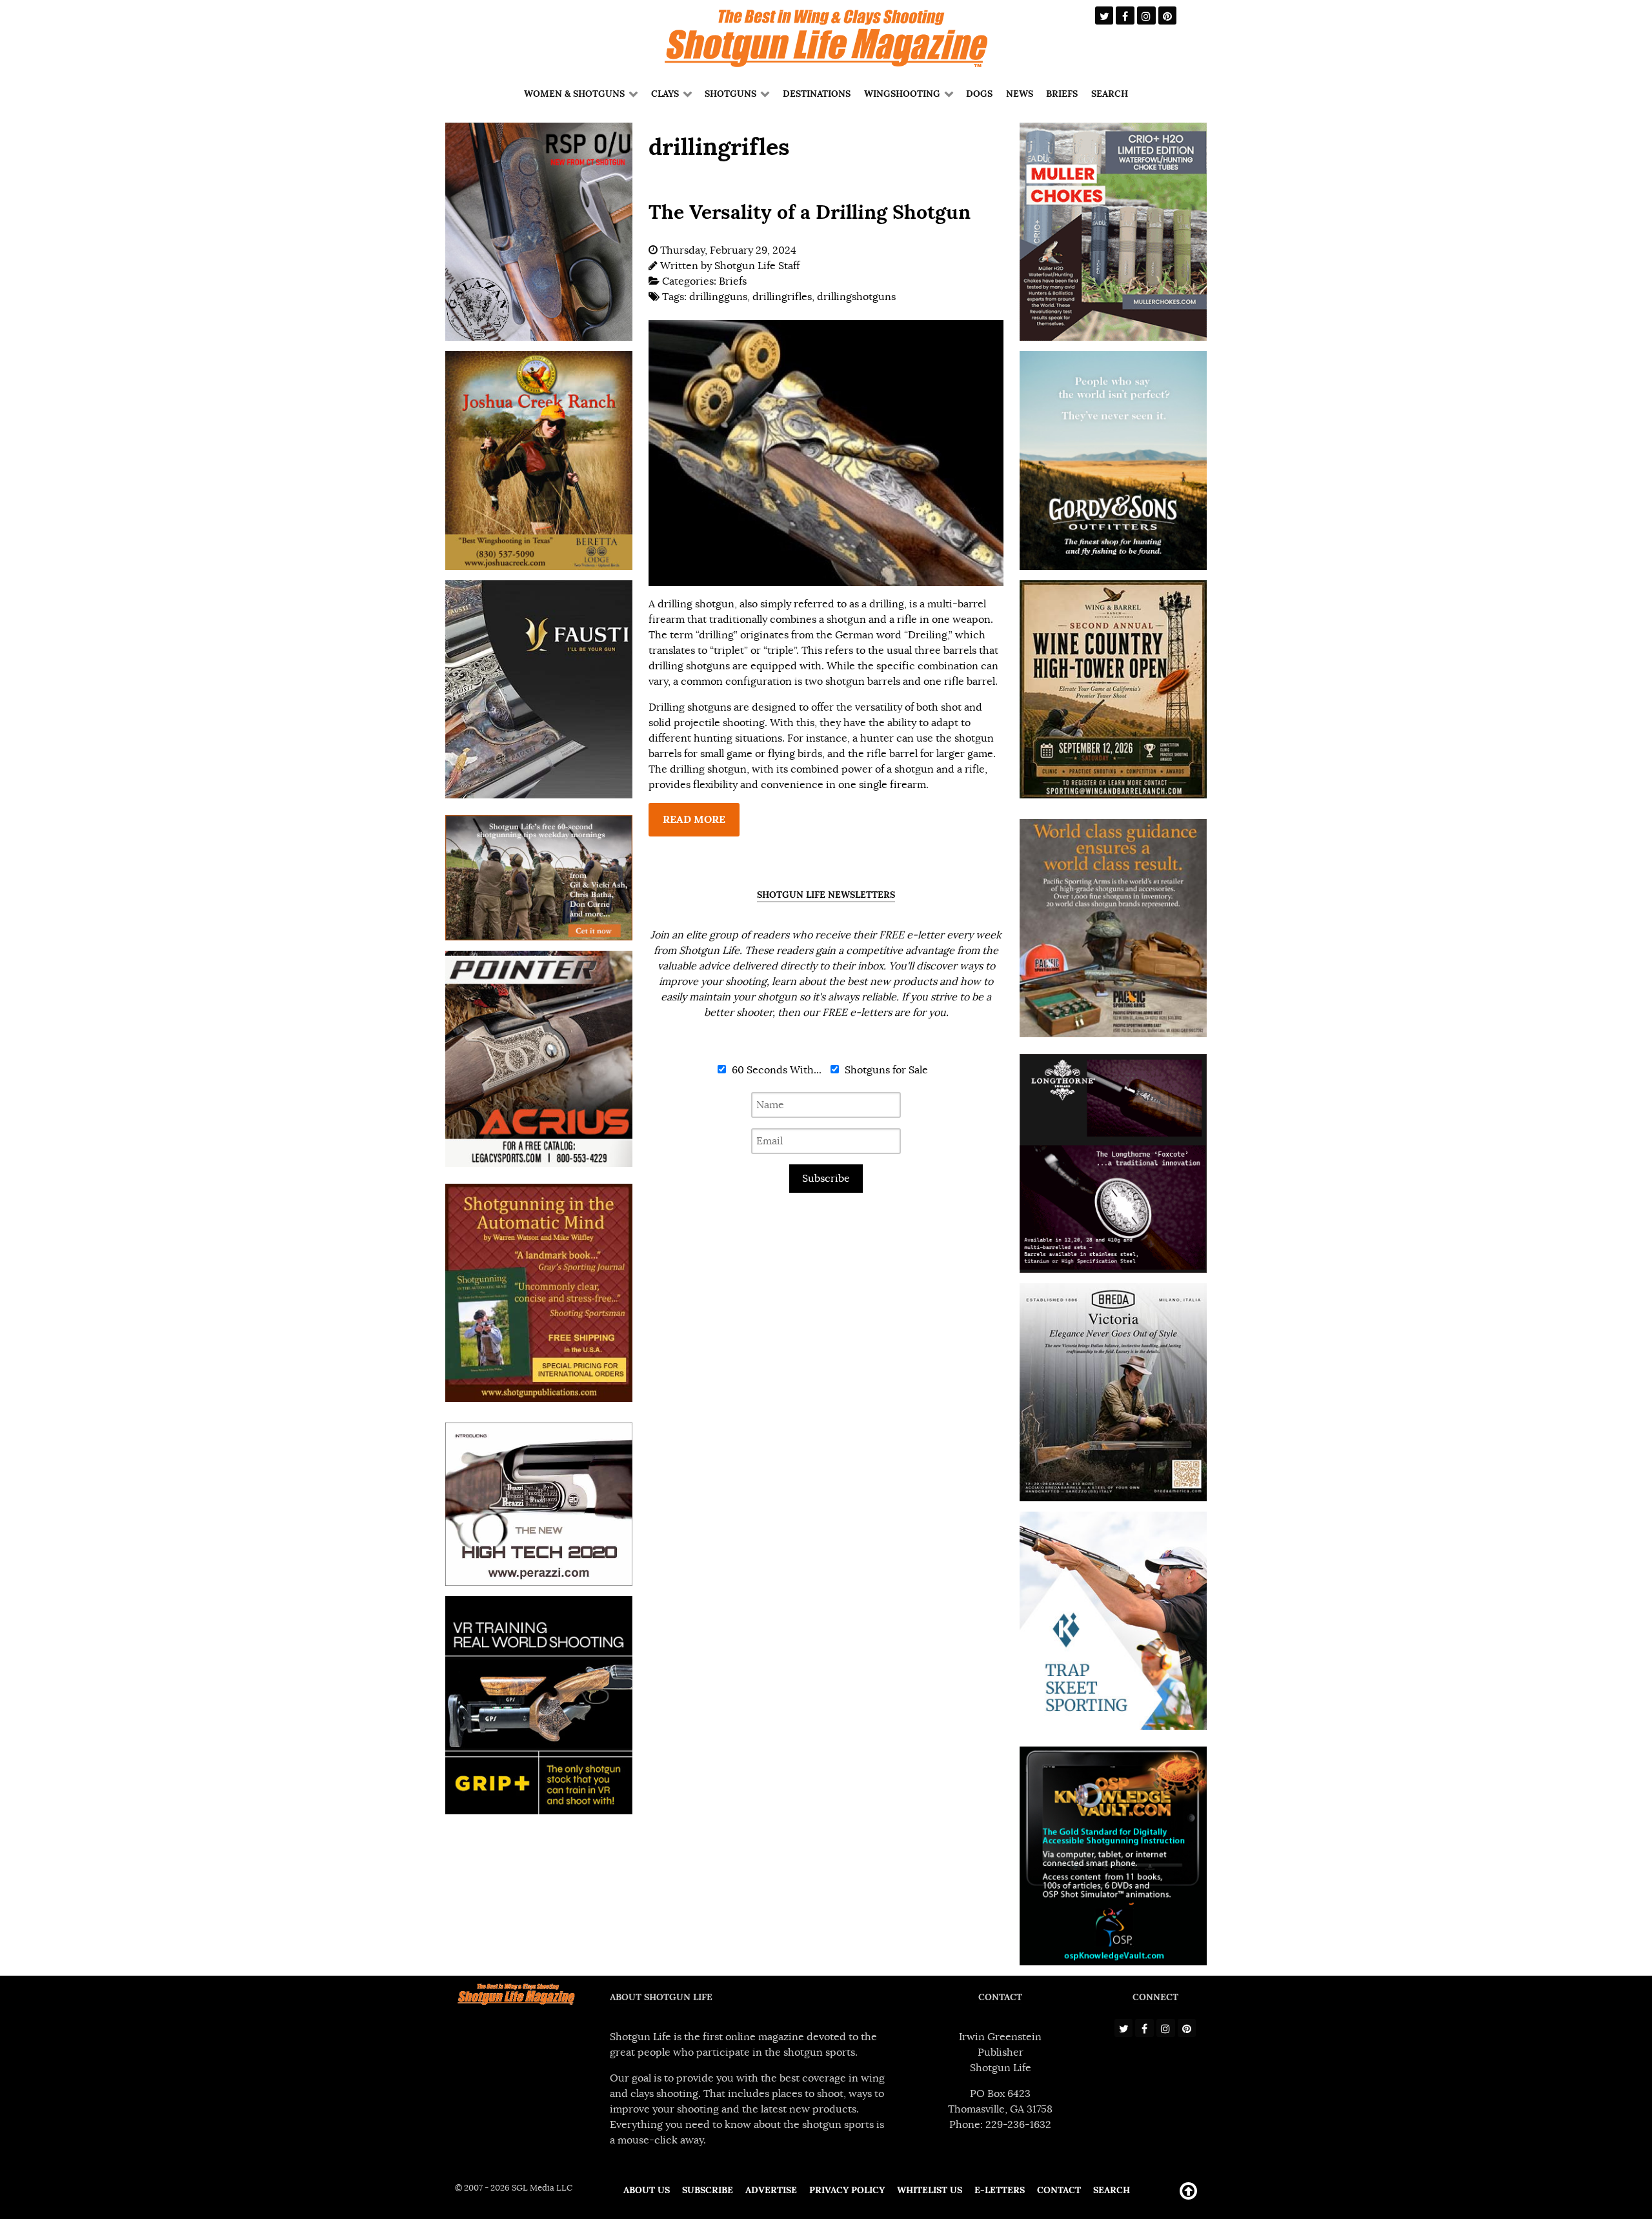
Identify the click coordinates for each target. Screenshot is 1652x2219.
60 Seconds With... (775, 1070)
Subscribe (826, 1179)
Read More (694, 819)
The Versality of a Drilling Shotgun (810, 212)
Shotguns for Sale (885, 1070)
